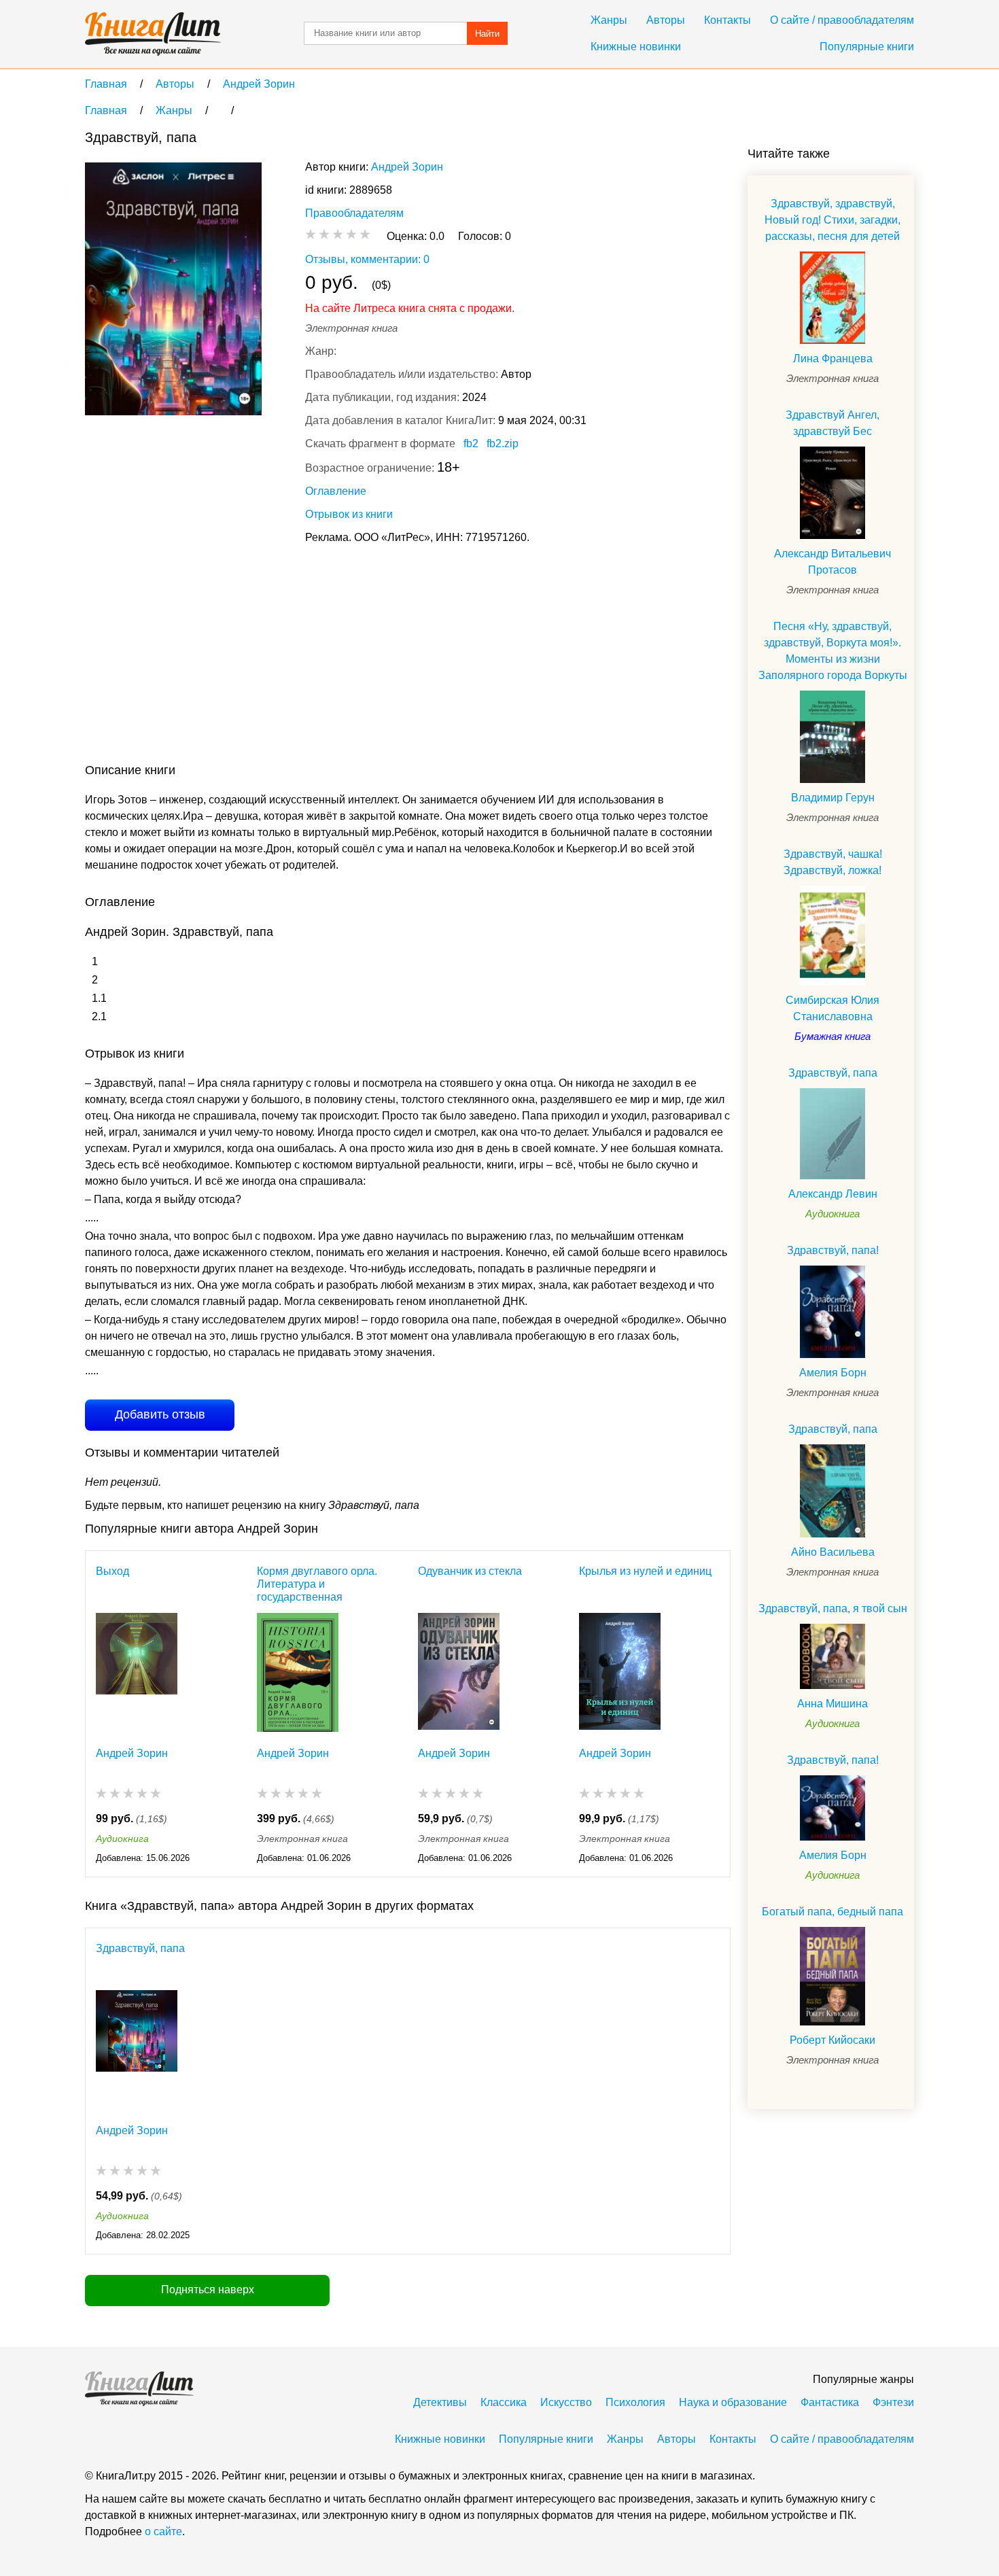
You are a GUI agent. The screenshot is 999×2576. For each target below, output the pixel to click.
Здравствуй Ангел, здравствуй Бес (832, 423)
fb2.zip (503, 443)
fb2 (471, 443)
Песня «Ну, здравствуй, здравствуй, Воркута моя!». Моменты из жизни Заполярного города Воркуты (833, 651)
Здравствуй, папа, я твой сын (833, 1608)
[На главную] (153, 34)
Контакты (728, 20)
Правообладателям (354, 213)
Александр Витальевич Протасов (832, 562)
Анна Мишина (832, 1704)
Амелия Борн (833, 1373)
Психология (635, 2402)
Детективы (440, 2402)
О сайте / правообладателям (842, 20)
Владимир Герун (833, 798)
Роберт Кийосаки (832, 2040)
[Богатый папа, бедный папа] (832, 1976)
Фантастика (830, 2402)
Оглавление (336, 491)
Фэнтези (893, 2402)
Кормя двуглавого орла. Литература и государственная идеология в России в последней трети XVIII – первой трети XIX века (317, 1584)
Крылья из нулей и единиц (645, 1571)
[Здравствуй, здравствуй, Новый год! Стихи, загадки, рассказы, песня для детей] (832, 298)
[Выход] (137, 1672)
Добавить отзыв (160, 1414)
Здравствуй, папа (140, 1948)
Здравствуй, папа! (833, 1250)
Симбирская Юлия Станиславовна (832, 1008)
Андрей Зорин (407, 167)
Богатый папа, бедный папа (832, 1912)
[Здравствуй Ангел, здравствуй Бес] (832, 493)
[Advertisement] (332, 657)
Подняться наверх (208, 2290)
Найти (487, 34)
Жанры (609, 20)
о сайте (163, 2531)
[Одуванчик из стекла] (459, 1672)
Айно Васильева (833, 1552)
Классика (504, 2402)
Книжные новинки (636, 47)
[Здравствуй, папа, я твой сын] (832, 1656)
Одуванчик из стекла (470, 1571)
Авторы (666, 20)
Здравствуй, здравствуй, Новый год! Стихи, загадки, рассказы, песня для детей (832, 220)
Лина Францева (833, 359)
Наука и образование (733, 2402)
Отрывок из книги (349, 514)
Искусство (566, 2402)
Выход (112, 1571)
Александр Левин (833, 1194)
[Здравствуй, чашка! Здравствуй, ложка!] (832, 936)
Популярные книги (867, 47)
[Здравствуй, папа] (137, 2050)
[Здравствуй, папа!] (832, 1312)
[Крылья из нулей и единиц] (620, 1672)
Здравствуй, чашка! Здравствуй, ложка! (833, 862)
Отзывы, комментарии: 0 (367, 259)
